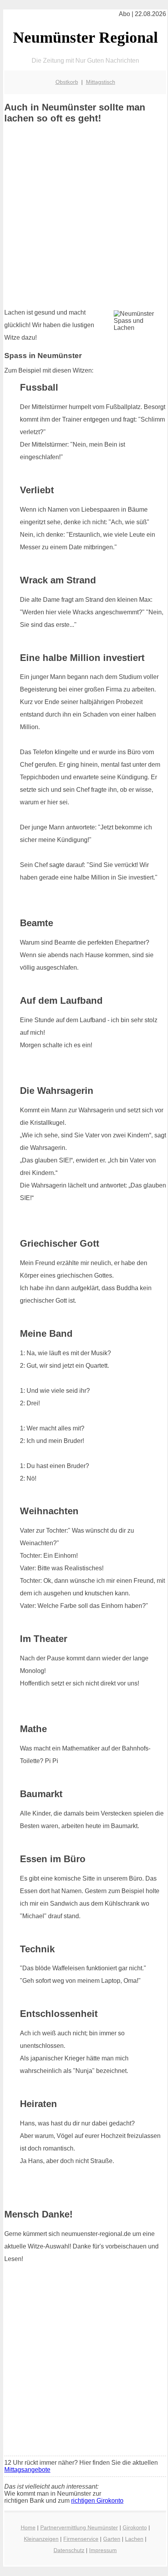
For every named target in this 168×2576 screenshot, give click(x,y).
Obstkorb (67, 82)
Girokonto (135, 2527)
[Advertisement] (84, 216)
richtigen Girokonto (97, 2501)
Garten (112, 2539)
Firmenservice (81, 2539)
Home (28, 2527)
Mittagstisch (101, 82)
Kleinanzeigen (41, 2539)
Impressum (103, 2550)
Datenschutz (69, 2550)
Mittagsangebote (27, 2470)
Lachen (134, 2539)
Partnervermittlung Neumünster (79, 2527)
